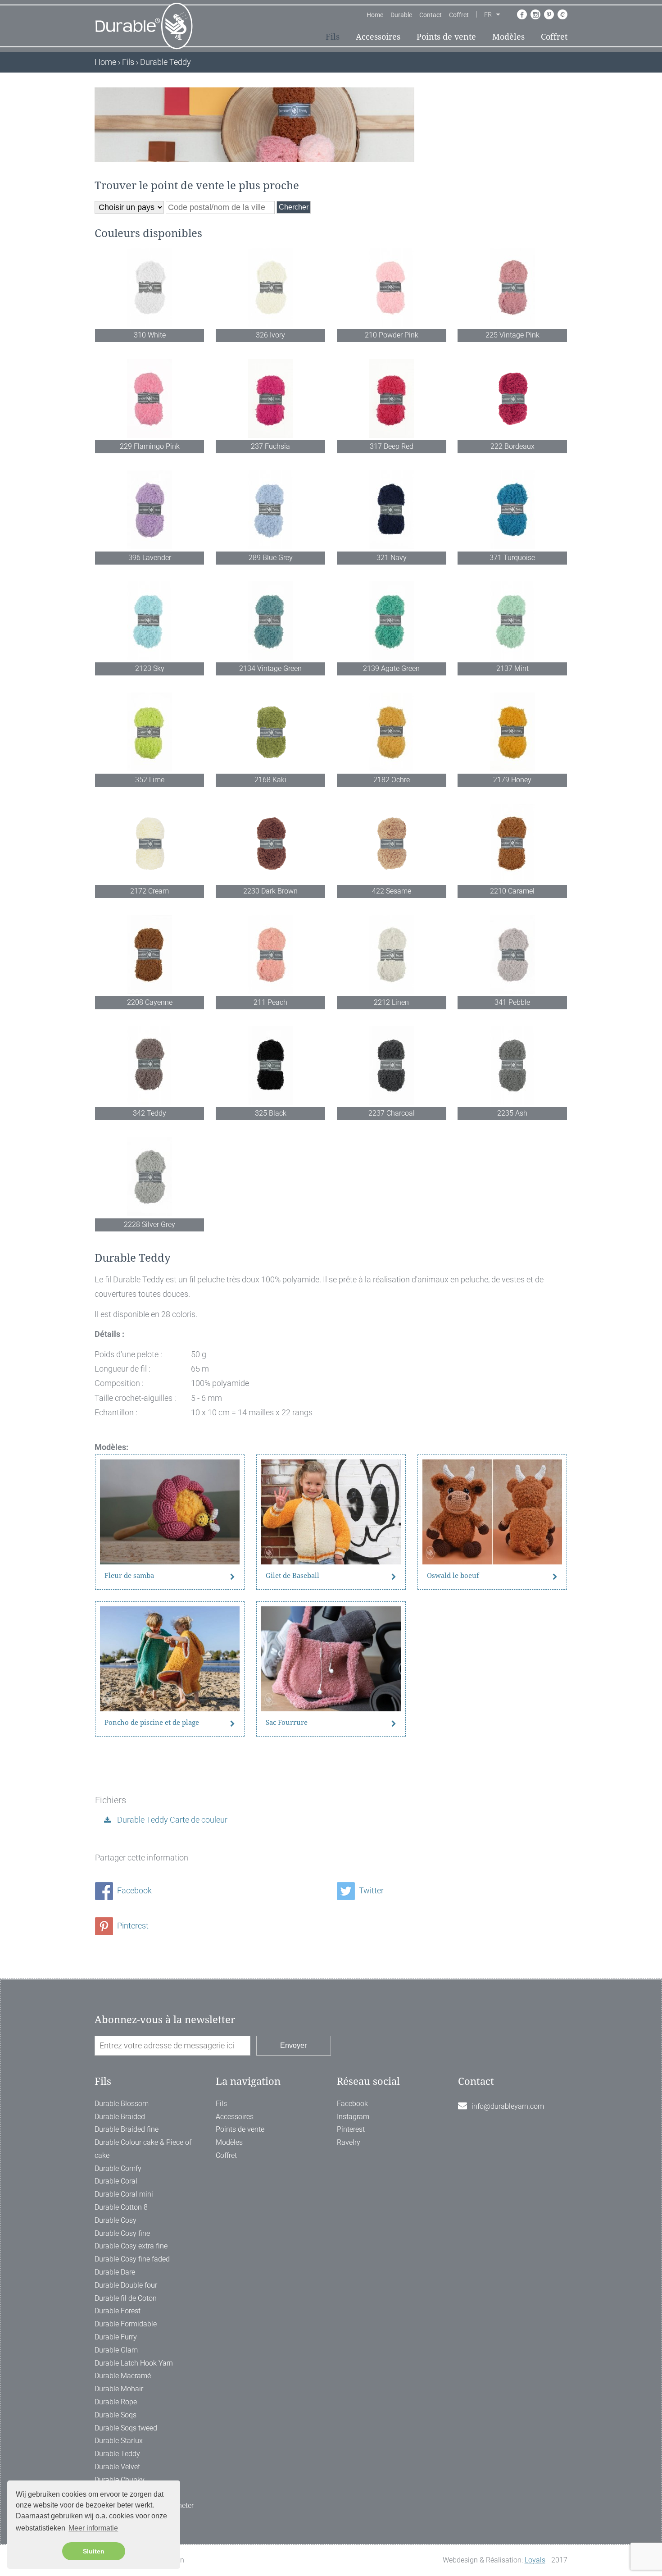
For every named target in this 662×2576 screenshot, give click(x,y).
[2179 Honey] (512, 732)
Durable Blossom (122, 2104)
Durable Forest (118, 2311)
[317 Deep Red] (392, 399)
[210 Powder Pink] (392, 287)
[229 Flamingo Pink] (150, 399)
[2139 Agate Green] (392, 621)
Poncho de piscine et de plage (152, 1723)
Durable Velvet (117, 2467)
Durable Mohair (119, 2389)
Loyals (535, 2560)
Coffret (459, 15)
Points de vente (446, 37)
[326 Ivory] (270, 287)
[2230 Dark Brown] (270, 843)
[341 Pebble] (512, 955)
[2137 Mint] (512, 621)
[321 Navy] (392, 510)
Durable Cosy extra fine (131, 2246)
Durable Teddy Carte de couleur (171, 1820)
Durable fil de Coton (126, 2298)
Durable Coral (116, 2181)
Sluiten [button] (94, 2551)
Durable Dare (115, 2272)
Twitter (370, 1890)
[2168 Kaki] (270, 732)
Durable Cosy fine (122, 2233)
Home (375, 15)
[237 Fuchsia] (270, 399)
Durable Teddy (117, 2454)
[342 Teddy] (150, 1065)
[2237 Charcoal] (392, 1065)
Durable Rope (116, 2402)
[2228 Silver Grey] (150, 1177)
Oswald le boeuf (453, 1576)
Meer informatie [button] (93, 2528)
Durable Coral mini (124, 2194)
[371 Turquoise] (512, 510)
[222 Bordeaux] (512, 399)
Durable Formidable (126, 2324)
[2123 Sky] (150, 621)
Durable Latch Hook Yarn (134, 2363)
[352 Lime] (150, 732)
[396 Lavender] (150, 510)
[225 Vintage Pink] (512, 287)
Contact (431, 15)
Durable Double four (126, 2285)
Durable (401, 15)
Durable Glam (116, 2350)
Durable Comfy (118, 2168)
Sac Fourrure (287, 1723)
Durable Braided (120, 2117)
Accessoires (378, 37)
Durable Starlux (119, 2441)
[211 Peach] (270, 955)
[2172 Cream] (150, 843)
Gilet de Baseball (292, 1576)
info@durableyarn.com (508, 2106)
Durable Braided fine (127, 2129)
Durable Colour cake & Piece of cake (143, 2149)
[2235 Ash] (512, 1065)
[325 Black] (270, 1065)
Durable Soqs (116, 2415)
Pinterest (132, 1926)
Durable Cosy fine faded (132, 2259)
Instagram (353, 2117)
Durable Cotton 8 (121, 2207)
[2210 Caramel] (512, 843)
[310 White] (150, 287)
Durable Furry (116, 2337)
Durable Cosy (116, 2220)
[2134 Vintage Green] (270, 621)
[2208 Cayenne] (150, 955)
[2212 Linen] (392, 955)
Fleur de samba (129, 1576)
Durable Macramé (123, 2376)
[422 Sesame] (392, 843)
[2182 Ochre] (392, 732)
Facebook (134, 1890)
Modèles (508, 37)
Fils (333, 37)
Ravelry (349, 2142)
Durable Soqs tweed (126, 2428)
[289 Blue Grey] (270, 510)
